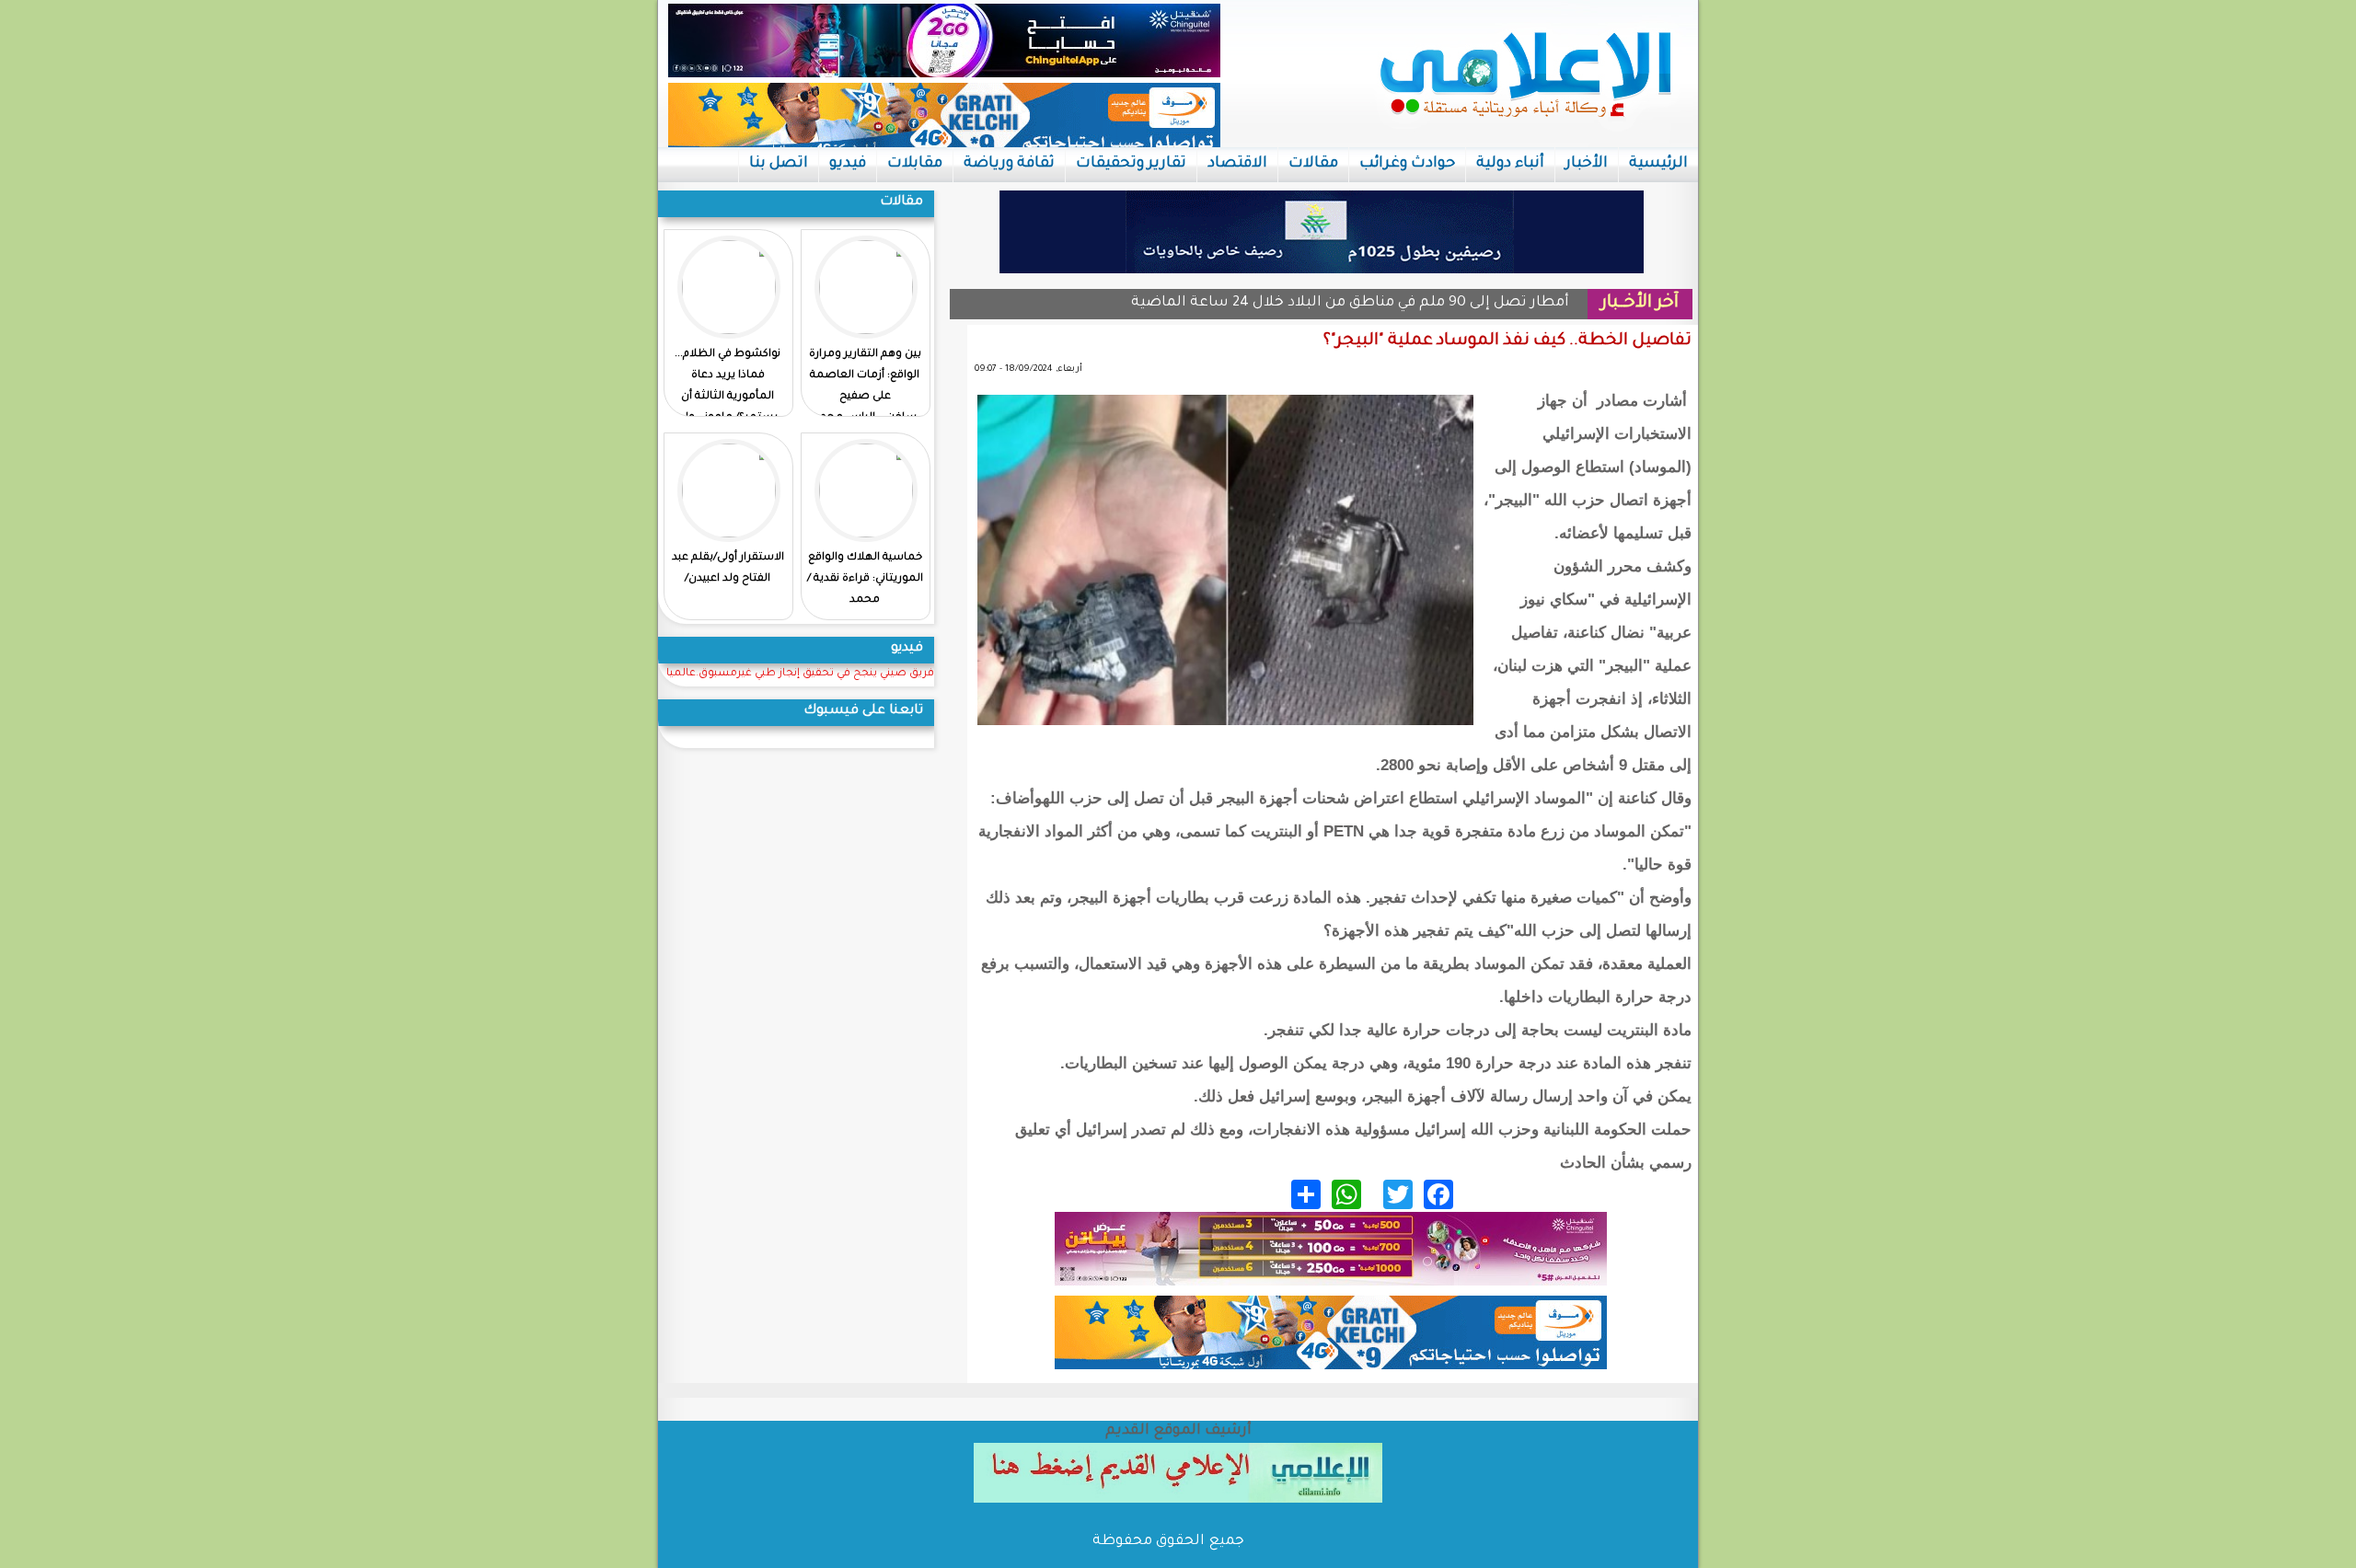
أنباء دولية (1510, 164)
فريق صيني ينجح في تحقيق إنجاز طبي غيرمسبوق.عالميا (800, 674)
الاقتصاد (1237, 164)
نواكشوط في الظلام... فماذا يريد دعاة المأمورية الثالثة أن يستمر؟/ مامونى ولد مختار (728, 397)
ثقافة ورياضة (1009, 164)
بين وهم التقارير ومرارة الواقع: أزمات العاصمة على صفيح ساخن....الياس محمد (865, 386)
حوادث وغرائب (1407, 164)
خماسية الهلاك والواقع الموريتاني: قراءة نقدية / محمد (865, 579)
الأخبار (1587, 164)
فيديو (848, 164)
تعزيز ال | (1538, 303)
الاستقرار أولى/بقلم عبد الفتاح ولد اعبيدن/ (728, 569)
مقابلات (915, 164)
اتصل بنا (779, 164)
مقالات (1313, 164)
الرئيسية (1658, 164)
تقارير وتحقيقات (1131, 164)
